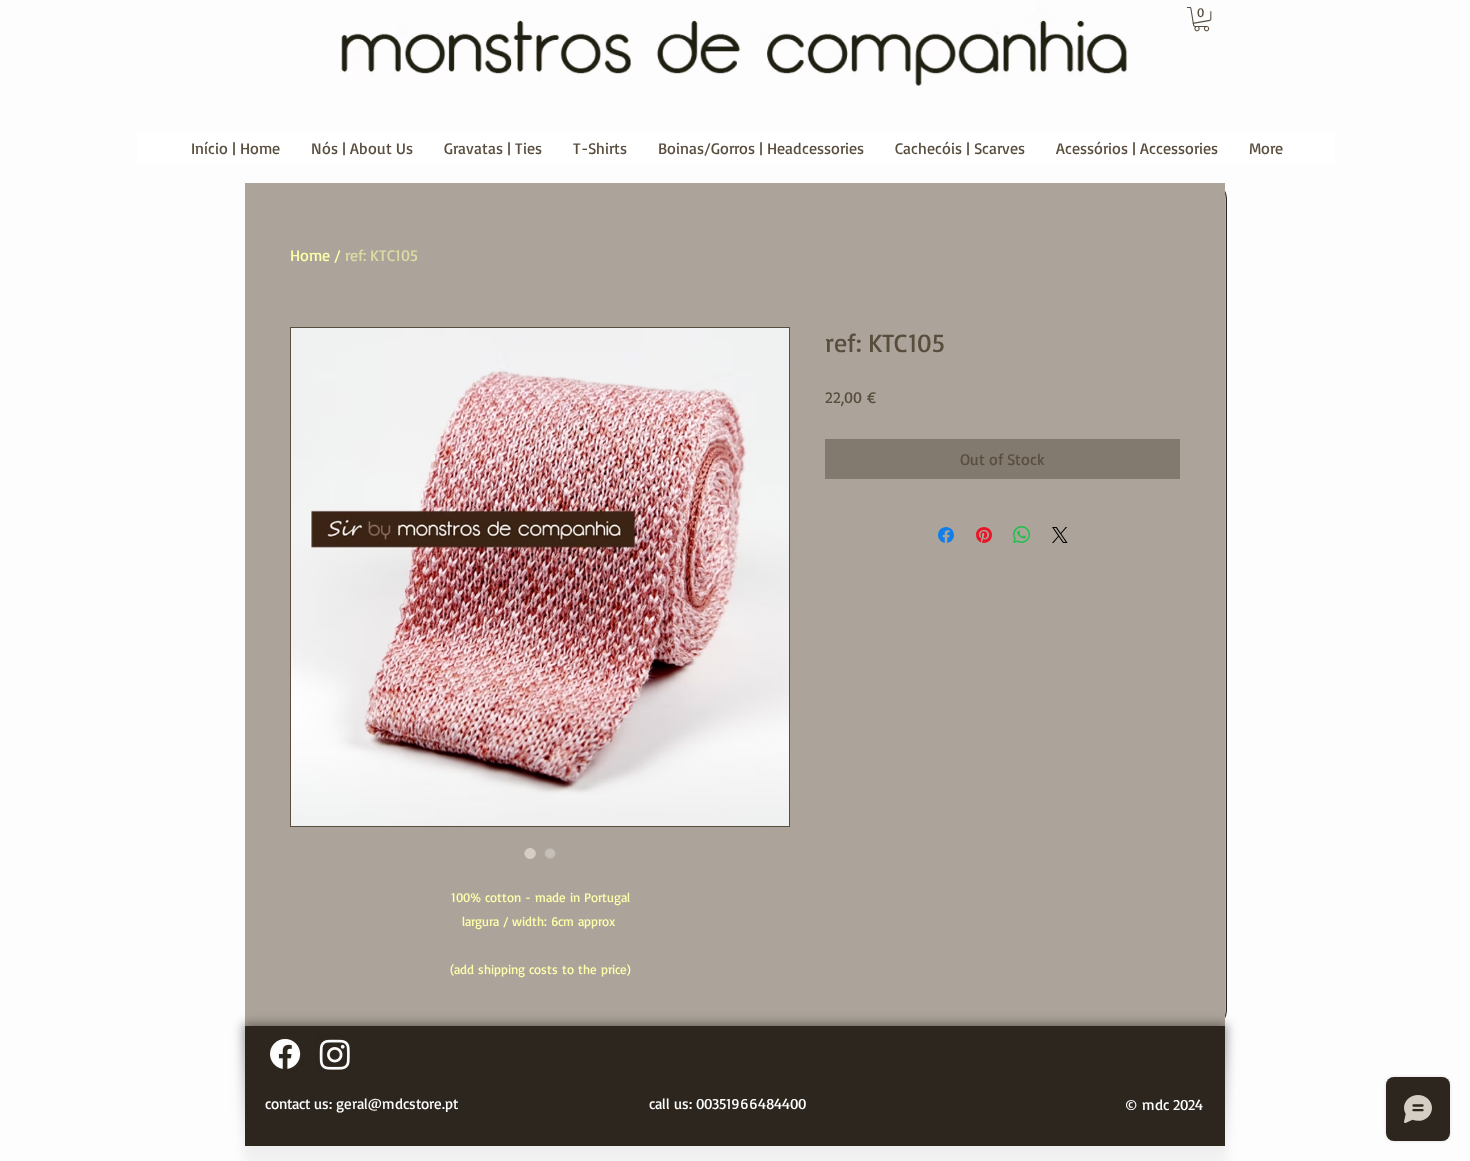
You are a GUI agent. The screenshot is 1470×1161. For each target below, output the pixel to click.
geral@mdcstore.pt (397, 1103)
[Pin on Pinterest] (984, 535)
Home (310, 255)
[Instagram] (335, 1054)
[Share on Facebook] (946, 535)
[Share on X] (1060, 535)
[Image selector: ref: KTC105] (530, 853)
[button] (1201, 19)
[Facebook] (285, 1054)
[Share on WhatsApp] (1022, 535)
